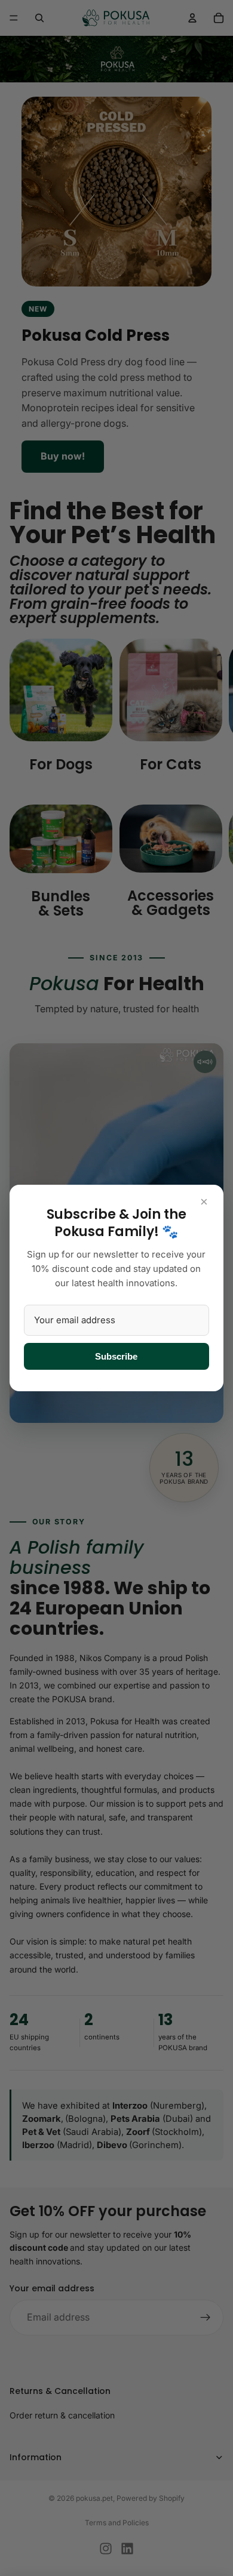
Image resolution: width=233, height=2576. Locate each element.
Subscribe (116, 1356)
